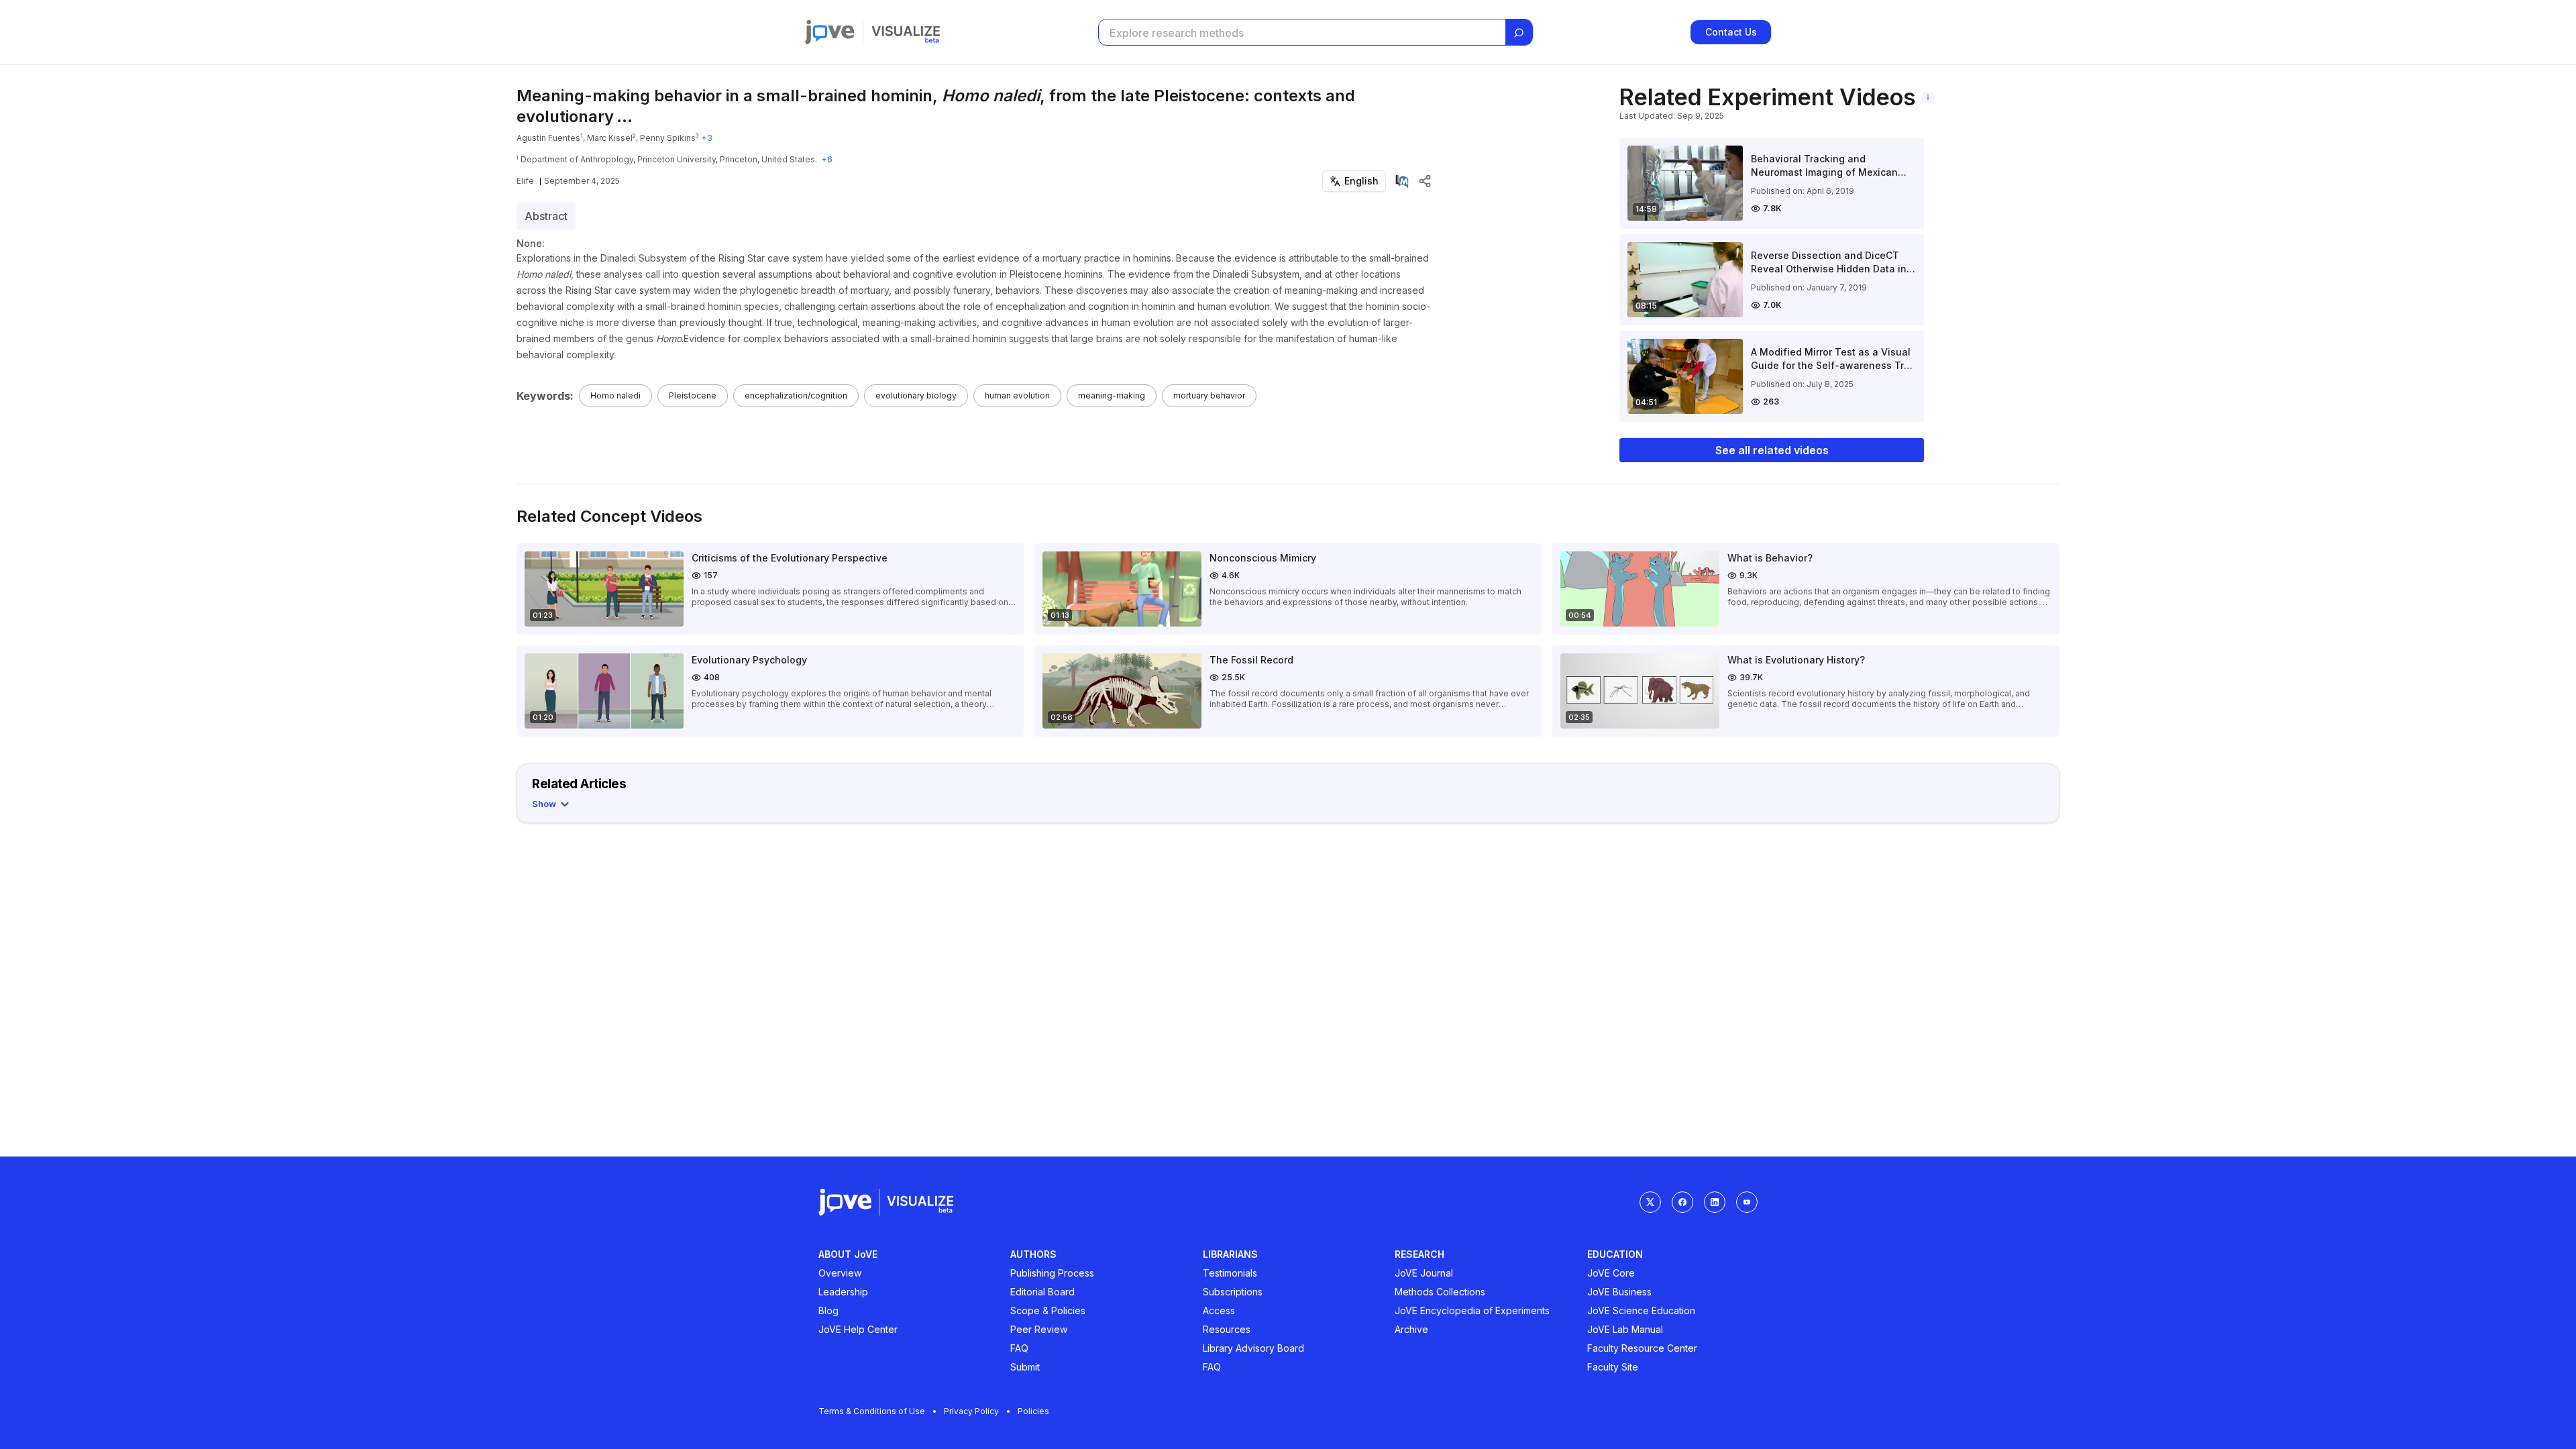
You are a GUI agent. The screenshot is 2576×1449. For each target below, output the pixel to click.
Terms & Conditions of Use (872, 1411)
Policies (1033, 1411)
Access (1219, 1310)
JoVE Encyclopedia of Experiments (1472, 1310)
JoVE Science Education (1641, 1310)
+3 (707, 138)
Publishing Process (1052, 1273)
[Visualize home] (906, 32)
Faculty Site (1613, 1367)
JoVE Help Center (858, 1329)
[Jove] (830, 32)
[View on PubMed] (1402, 181)
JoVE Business (1619, 1292)
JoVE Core (1611, 1273)
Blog (828, 1310)
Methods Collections (1440, 1292)
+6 (827, 159)
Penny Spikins (668, 138)
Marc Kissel (610, 138)
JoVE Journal (1424, 1273)
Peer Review (1039, 1329)
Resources (1227, 1329)
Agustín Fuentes (548, 138)
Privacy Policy (971, 1411)
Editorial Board (1042, 1292)
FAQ (1019, 1348)
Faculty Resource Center (1642, 1348)
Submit (1025, 1367)
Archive (1411, 1329)
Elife (525, 181)
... (625, 116)
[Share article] (1425, 181)
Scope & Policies (1048, 1310)
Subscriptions (1233, 1292)
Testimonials (1230, 1273)
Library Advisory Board (1253, 1348)
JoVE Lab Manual (1625, 1329)
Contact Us (1731, 32)
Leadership (843, 1292)
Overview (840, 1273)
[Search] (1519, 33)
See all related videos (1772, 450)
